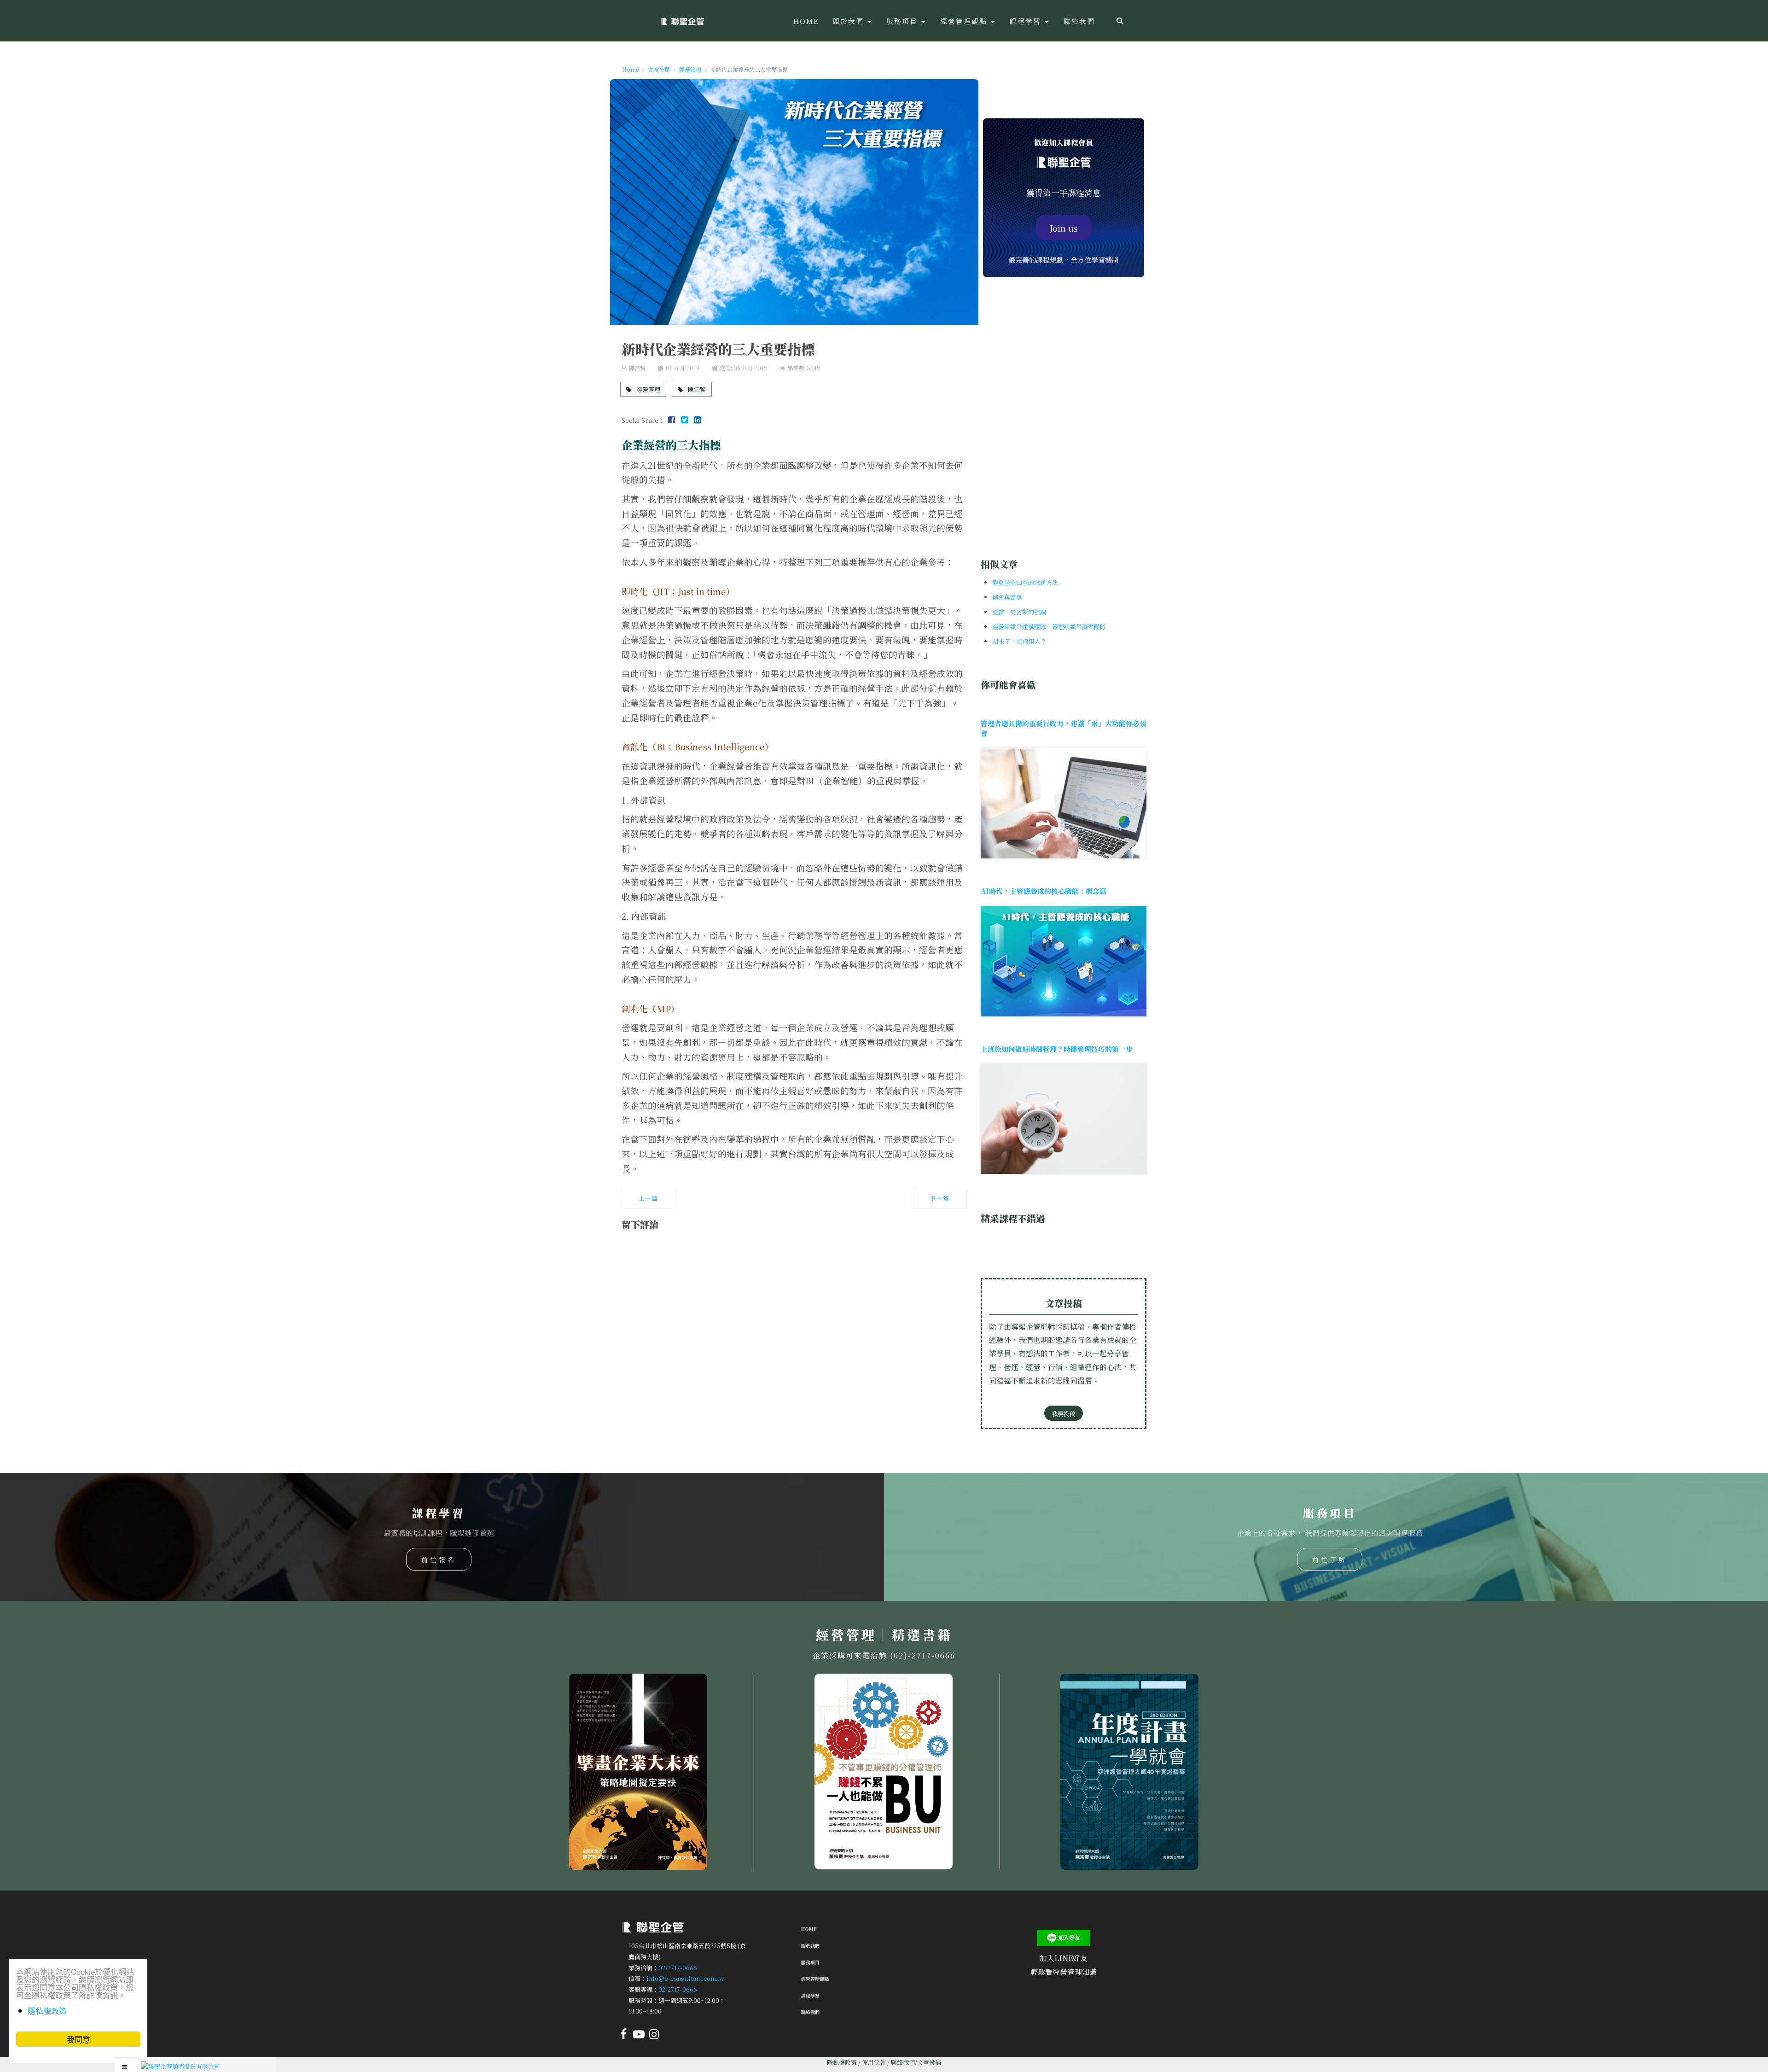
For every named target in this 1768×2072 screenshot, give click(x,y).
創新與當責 (1007, 597)
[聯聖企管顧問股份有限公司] (683, 21)
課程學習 (810, 1995)
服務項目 (810, 1962)
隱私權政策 (842, 2062)
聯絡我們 (810, 2012)
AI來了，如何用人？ (1019, 641)
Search (1120, 21)
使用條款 (874, 2062)
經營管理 (648, 389)
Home (809, 1929)
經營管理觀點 (815, 1979)
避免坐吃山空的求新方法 (1025, 582)
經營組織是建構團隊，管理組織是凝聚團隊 (1049, 627)
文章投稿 (929, 2062)
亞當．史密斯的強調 (1019, 612)
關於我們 (810, 1946)
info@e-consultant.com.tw (685, 1978)
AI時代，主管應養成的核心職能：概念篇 (1044, 891)
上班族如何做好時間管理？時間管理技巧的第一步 (1057, 1049)
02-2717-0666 (678, 1967)
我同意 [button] (79, 2039)
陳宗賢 (696, 389)
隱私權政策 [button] (47, 2011)
